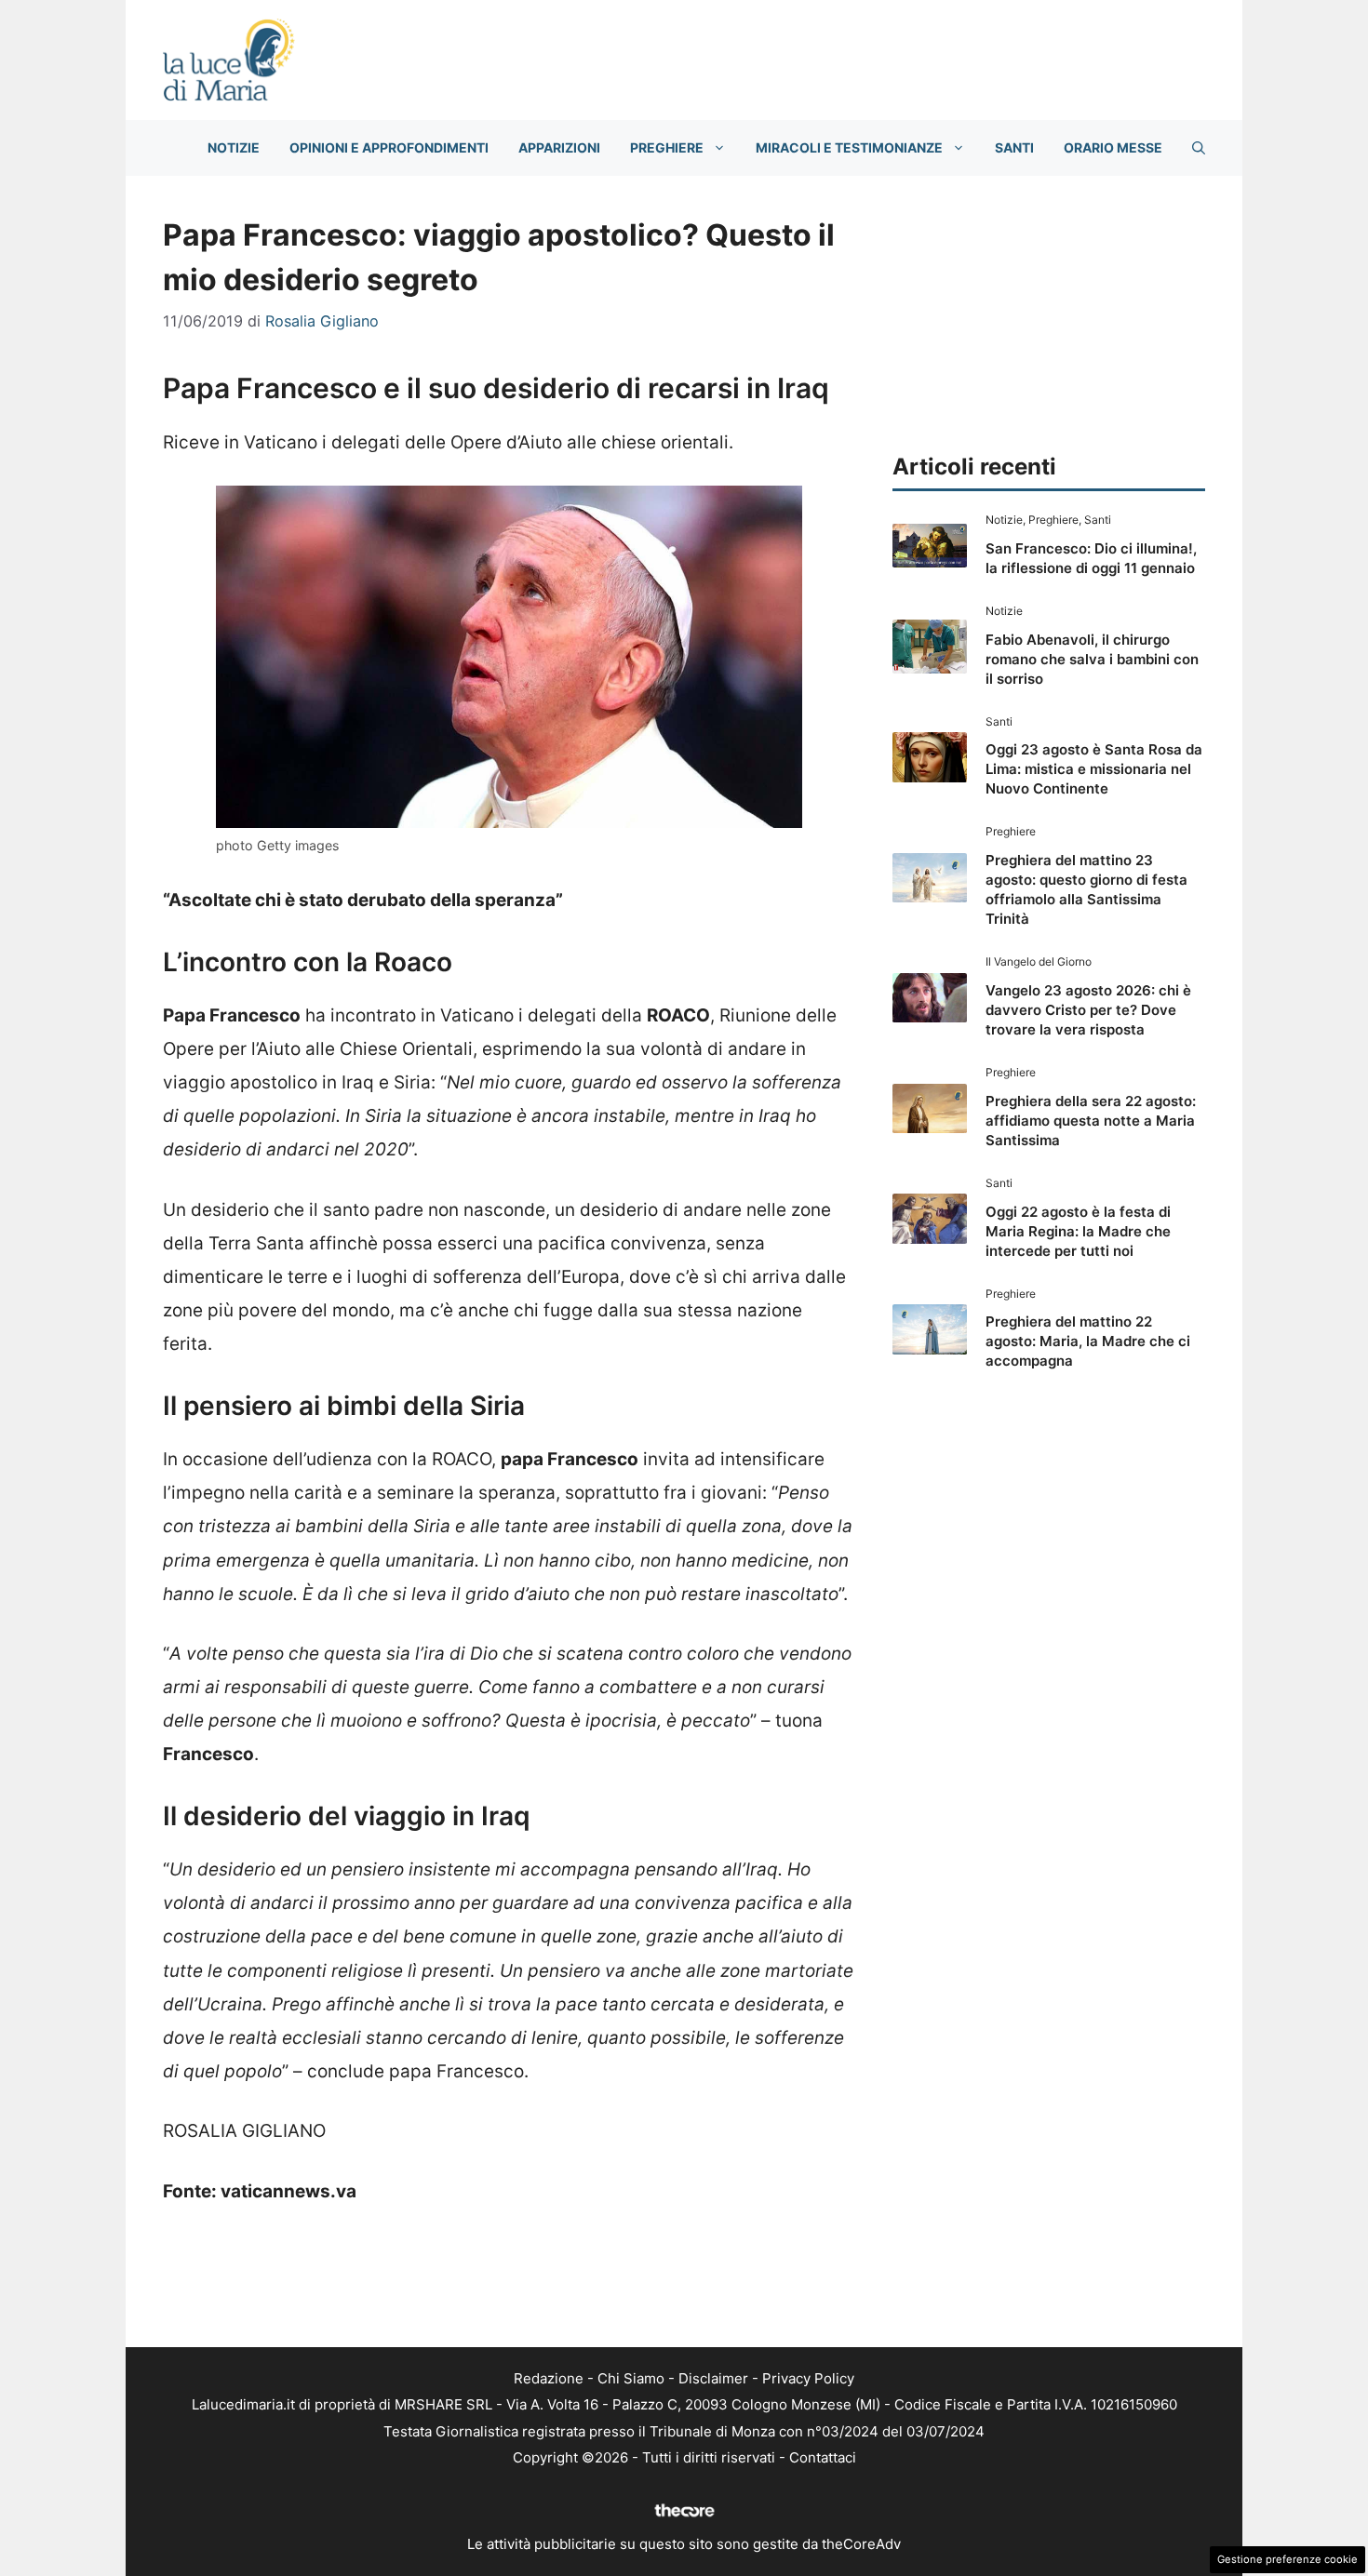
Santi (1014, 147)
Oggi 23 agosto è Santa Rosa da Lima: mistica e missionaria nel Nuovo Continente (1094, 769)
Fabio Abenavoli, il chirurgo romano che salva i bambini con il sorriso (1092, 659)
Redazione (549, 2378)
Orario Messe (1113, 147)
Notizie (234, 147)
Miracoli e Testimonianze (849, 147)
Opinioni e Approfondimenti (389, 147)
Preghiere (667, 147)
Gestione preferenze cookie (1288, 2559)
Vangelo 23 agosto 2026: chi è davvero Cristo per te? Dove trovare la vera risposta (1088, 1010)
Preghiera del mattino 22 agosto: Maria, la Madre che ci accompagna (1088, 1341)
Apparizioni (559, 147)
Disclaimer (713, 2378)
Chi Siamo (631, 2378)
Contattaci (823, 2457)
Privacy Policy (808, 2378)
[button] (1199, 148)
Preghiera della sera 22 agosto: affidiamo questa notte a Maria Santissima (1091, 1121)
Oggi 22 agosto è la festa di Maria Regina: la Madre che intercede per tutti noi (1078, 1231)
